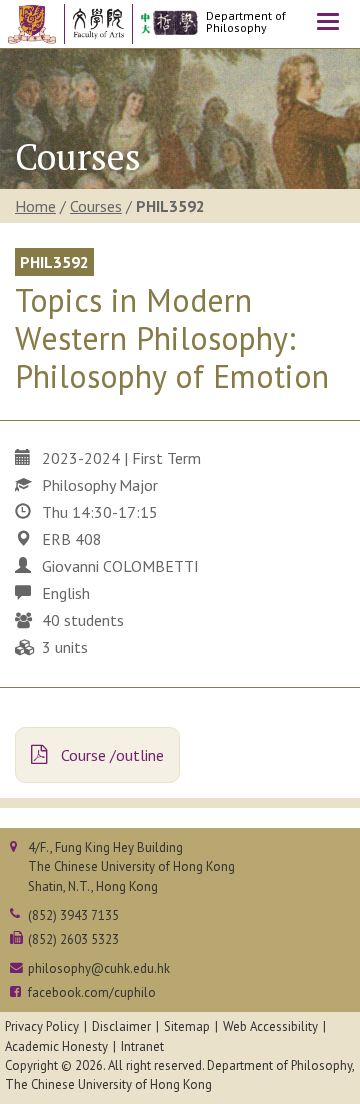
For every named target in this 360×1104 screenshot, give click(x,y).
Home (35, 206)
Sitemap (187, 1026)
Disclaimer (121, 1026)
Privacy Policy (42, 1026)
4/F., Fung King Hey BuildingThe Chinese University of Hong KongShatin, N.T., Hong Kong (131, 866)
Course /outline (110, 755)
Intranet (142, 1046)
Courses (96, 206)
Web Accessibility (270, 1026)
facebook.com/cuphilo (92, 992)
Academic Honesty (56, 1046)
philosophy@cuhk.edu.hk (99, 968)
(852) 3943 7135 (73, 915)
